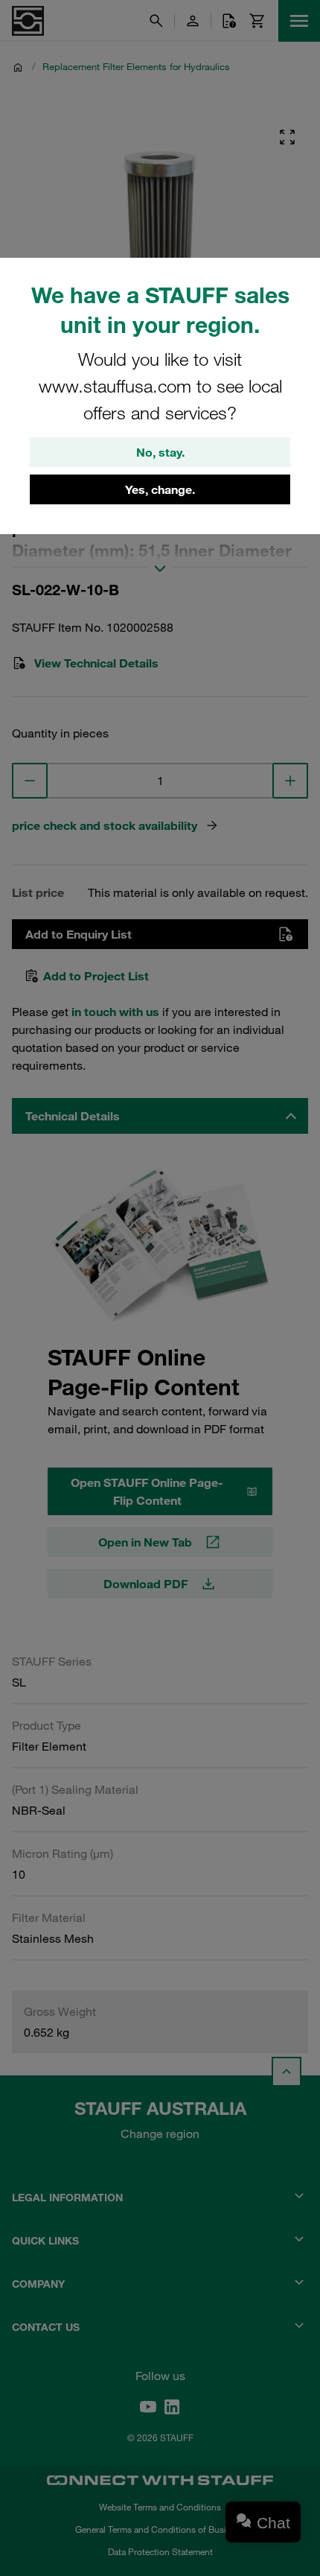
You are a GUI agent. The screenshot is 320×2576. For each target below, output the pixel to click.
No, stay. (160, 452)
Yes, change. (160, 489)
